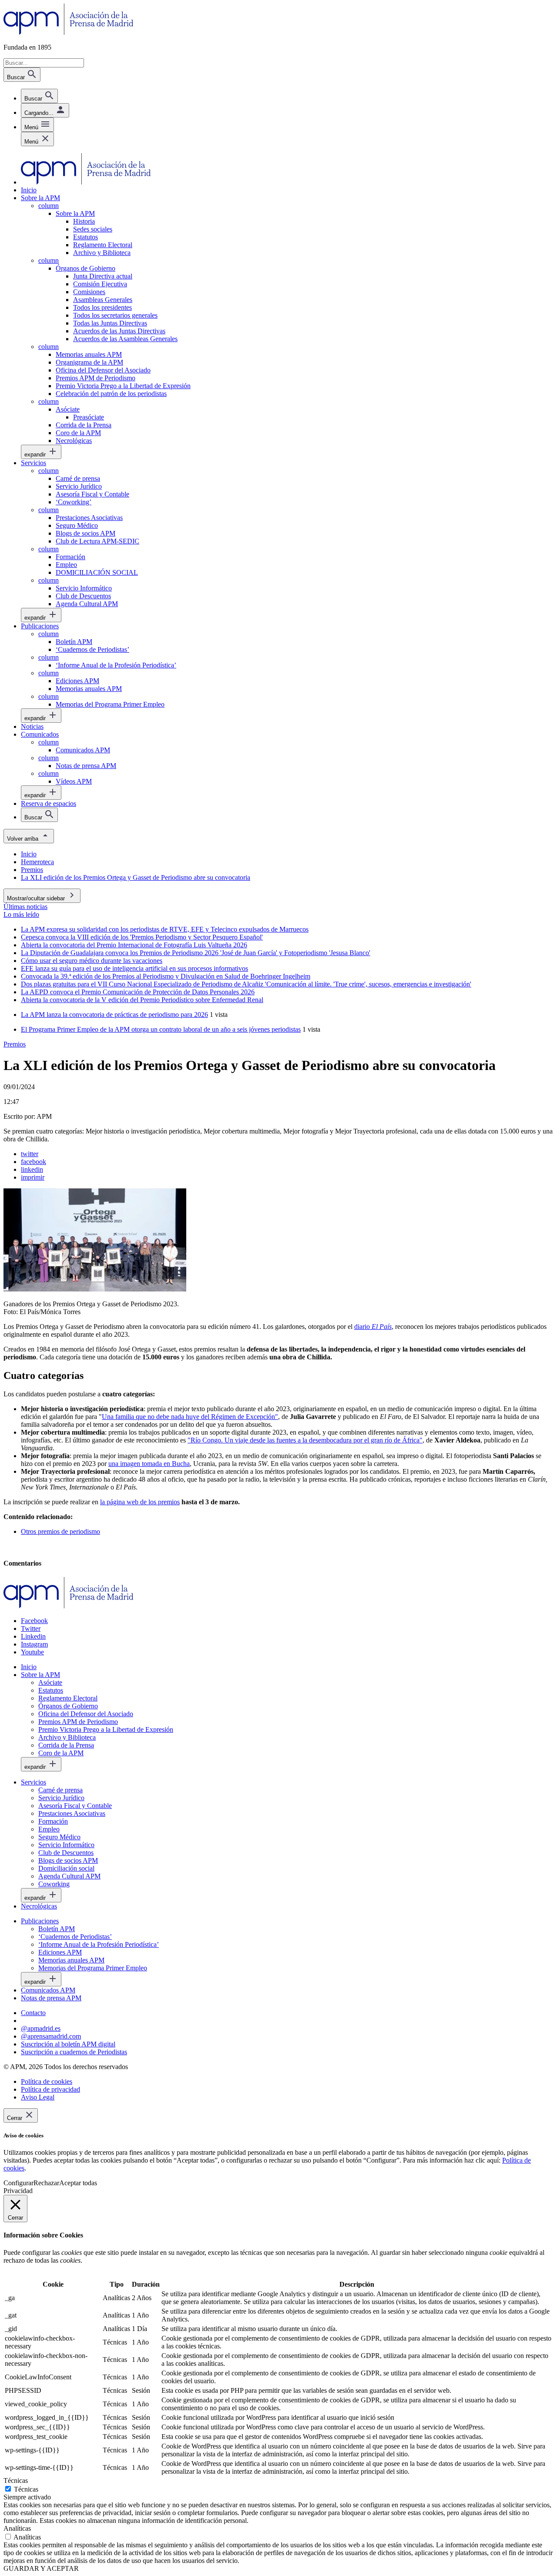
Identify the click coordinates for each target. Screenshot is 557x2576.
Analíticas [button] (17, 2528)
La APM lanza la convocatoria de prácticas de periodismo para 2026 (114, 1015)
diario (373, 1327)
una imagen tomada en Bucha (149, 1464)
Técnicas (26, 2489)
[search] (39, 96)
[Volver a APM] (69, 32)
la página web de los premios (140, 1502)
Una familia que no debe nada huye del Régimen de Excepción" (190, 1417)
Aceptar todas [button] (78, 2183)
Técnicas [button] (16, 2480)
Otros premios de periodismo (60, 1531)
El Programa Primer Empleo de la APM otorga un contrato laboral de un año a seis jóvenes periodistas (161, 1029)
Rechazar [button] (46, 2183)
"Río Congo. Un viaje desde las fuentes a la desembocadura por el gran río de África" (305, 1440)
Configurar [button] (18, 2183)
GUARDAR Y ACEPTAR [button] (41, 2568)
